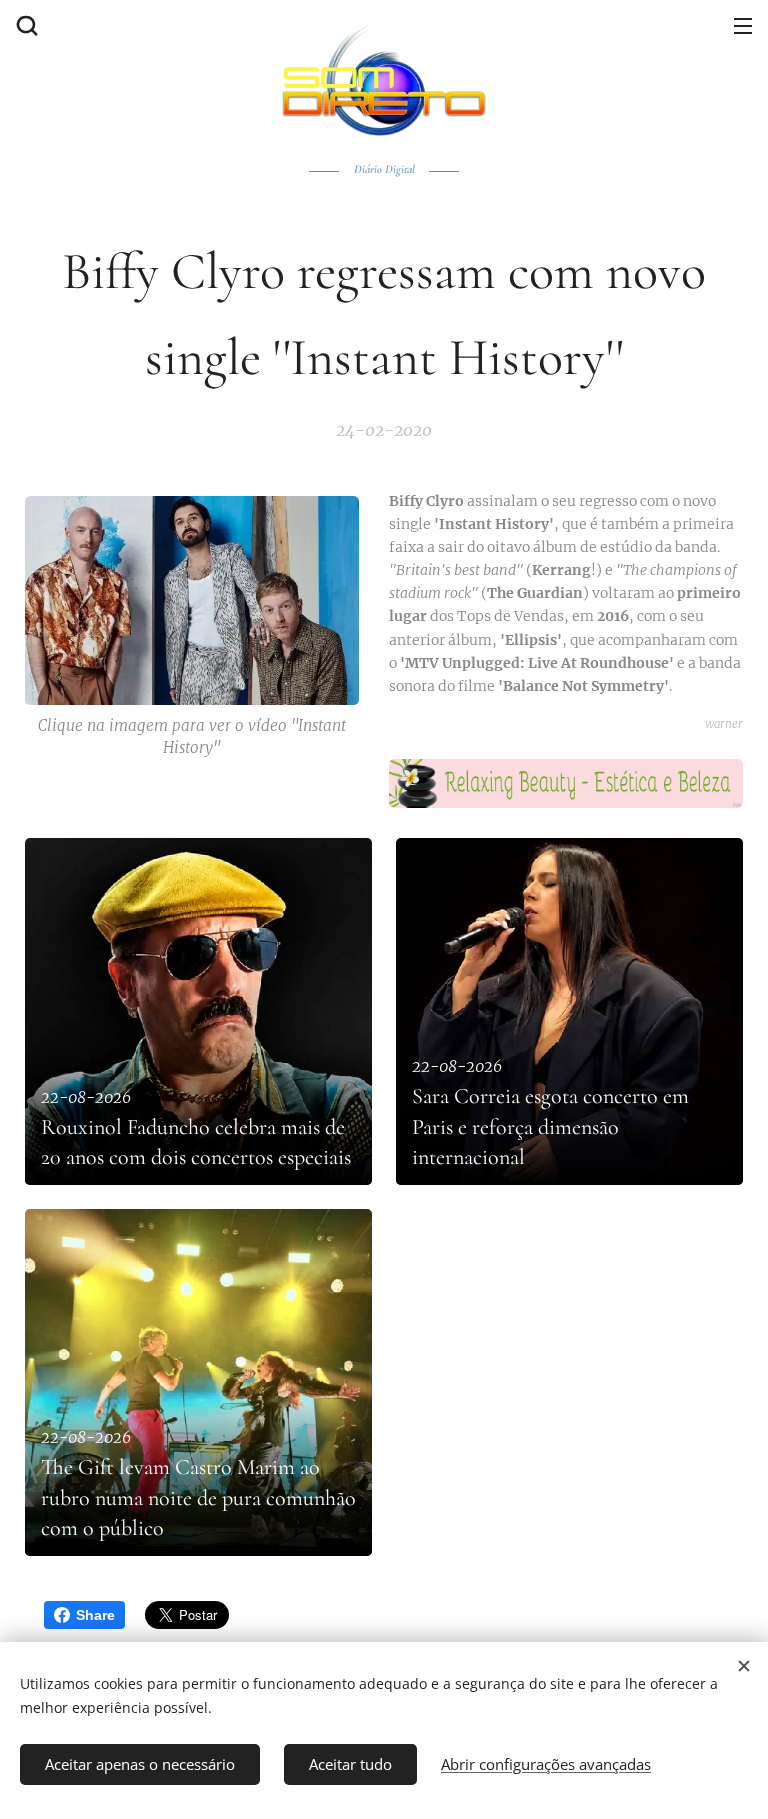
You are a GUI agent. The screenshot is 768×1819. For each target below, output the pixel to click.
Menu (743, 25)
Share (95, 1615)
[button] (25, 25)
